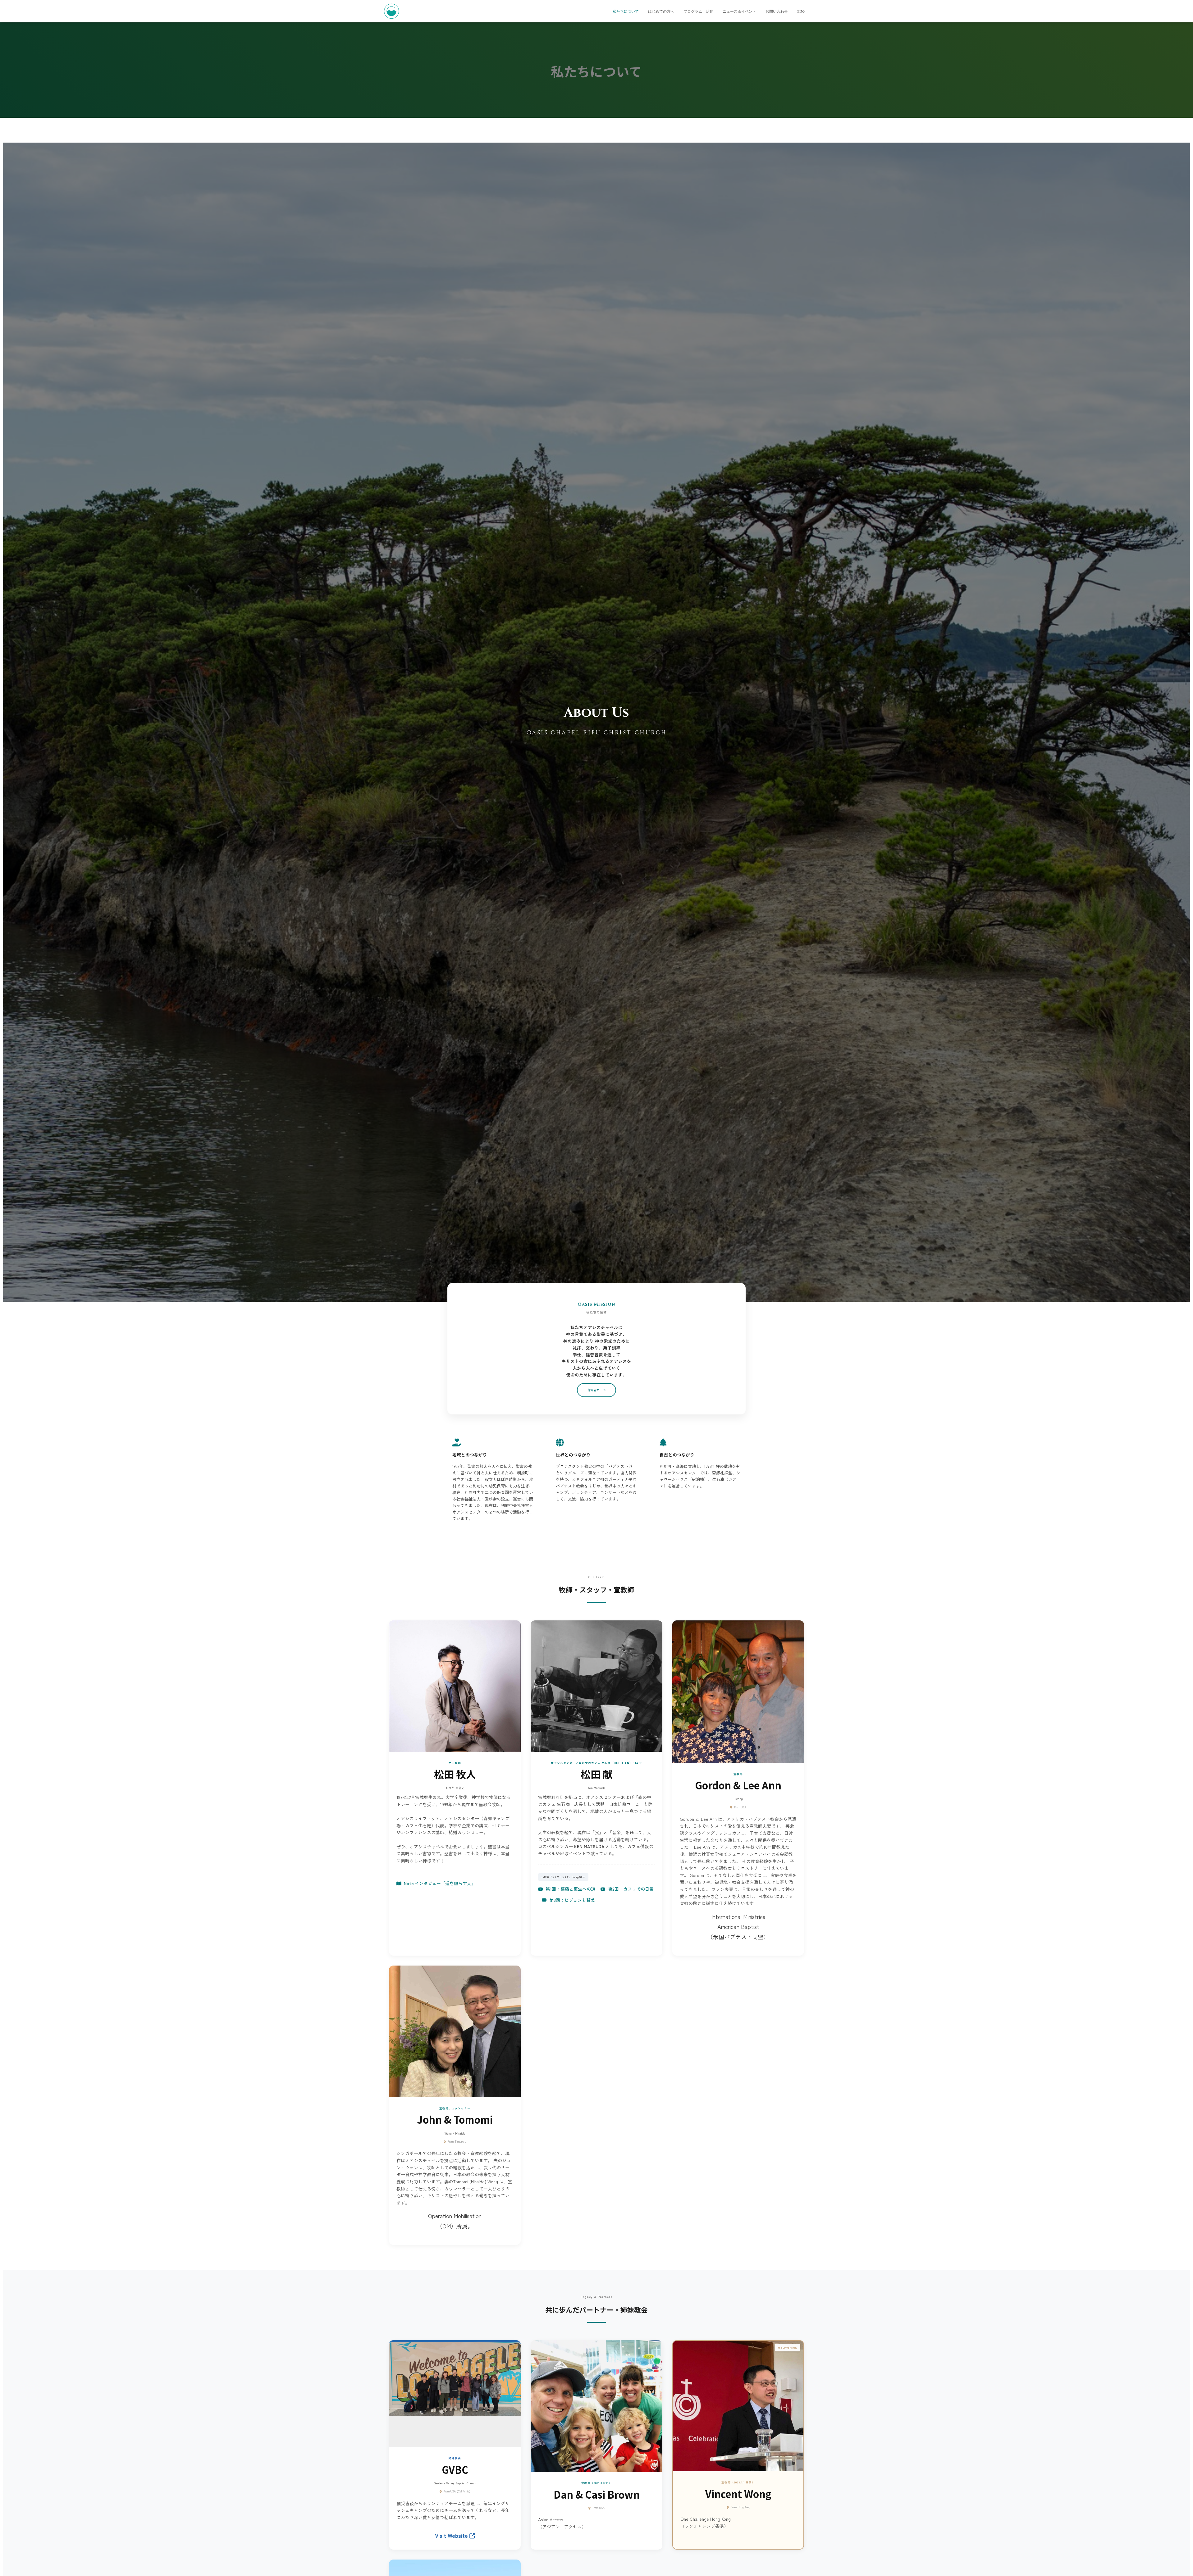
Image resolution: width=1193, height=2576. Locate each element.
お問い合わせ (777, 11)
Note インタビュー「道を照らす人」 (440, 1883)
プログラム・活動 (698, 11)
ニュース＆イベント (739, 11)
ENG (801, 11)
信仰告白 (594, 1390)
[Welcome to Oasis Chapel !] (391, 11)
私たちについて (626, 11)
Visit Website (452, 2535)
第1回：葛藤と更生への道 (570, 1889)
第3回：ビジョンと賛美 (572, 1900)
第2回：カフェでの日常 (631, 1889)
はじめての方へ (661, 11)
